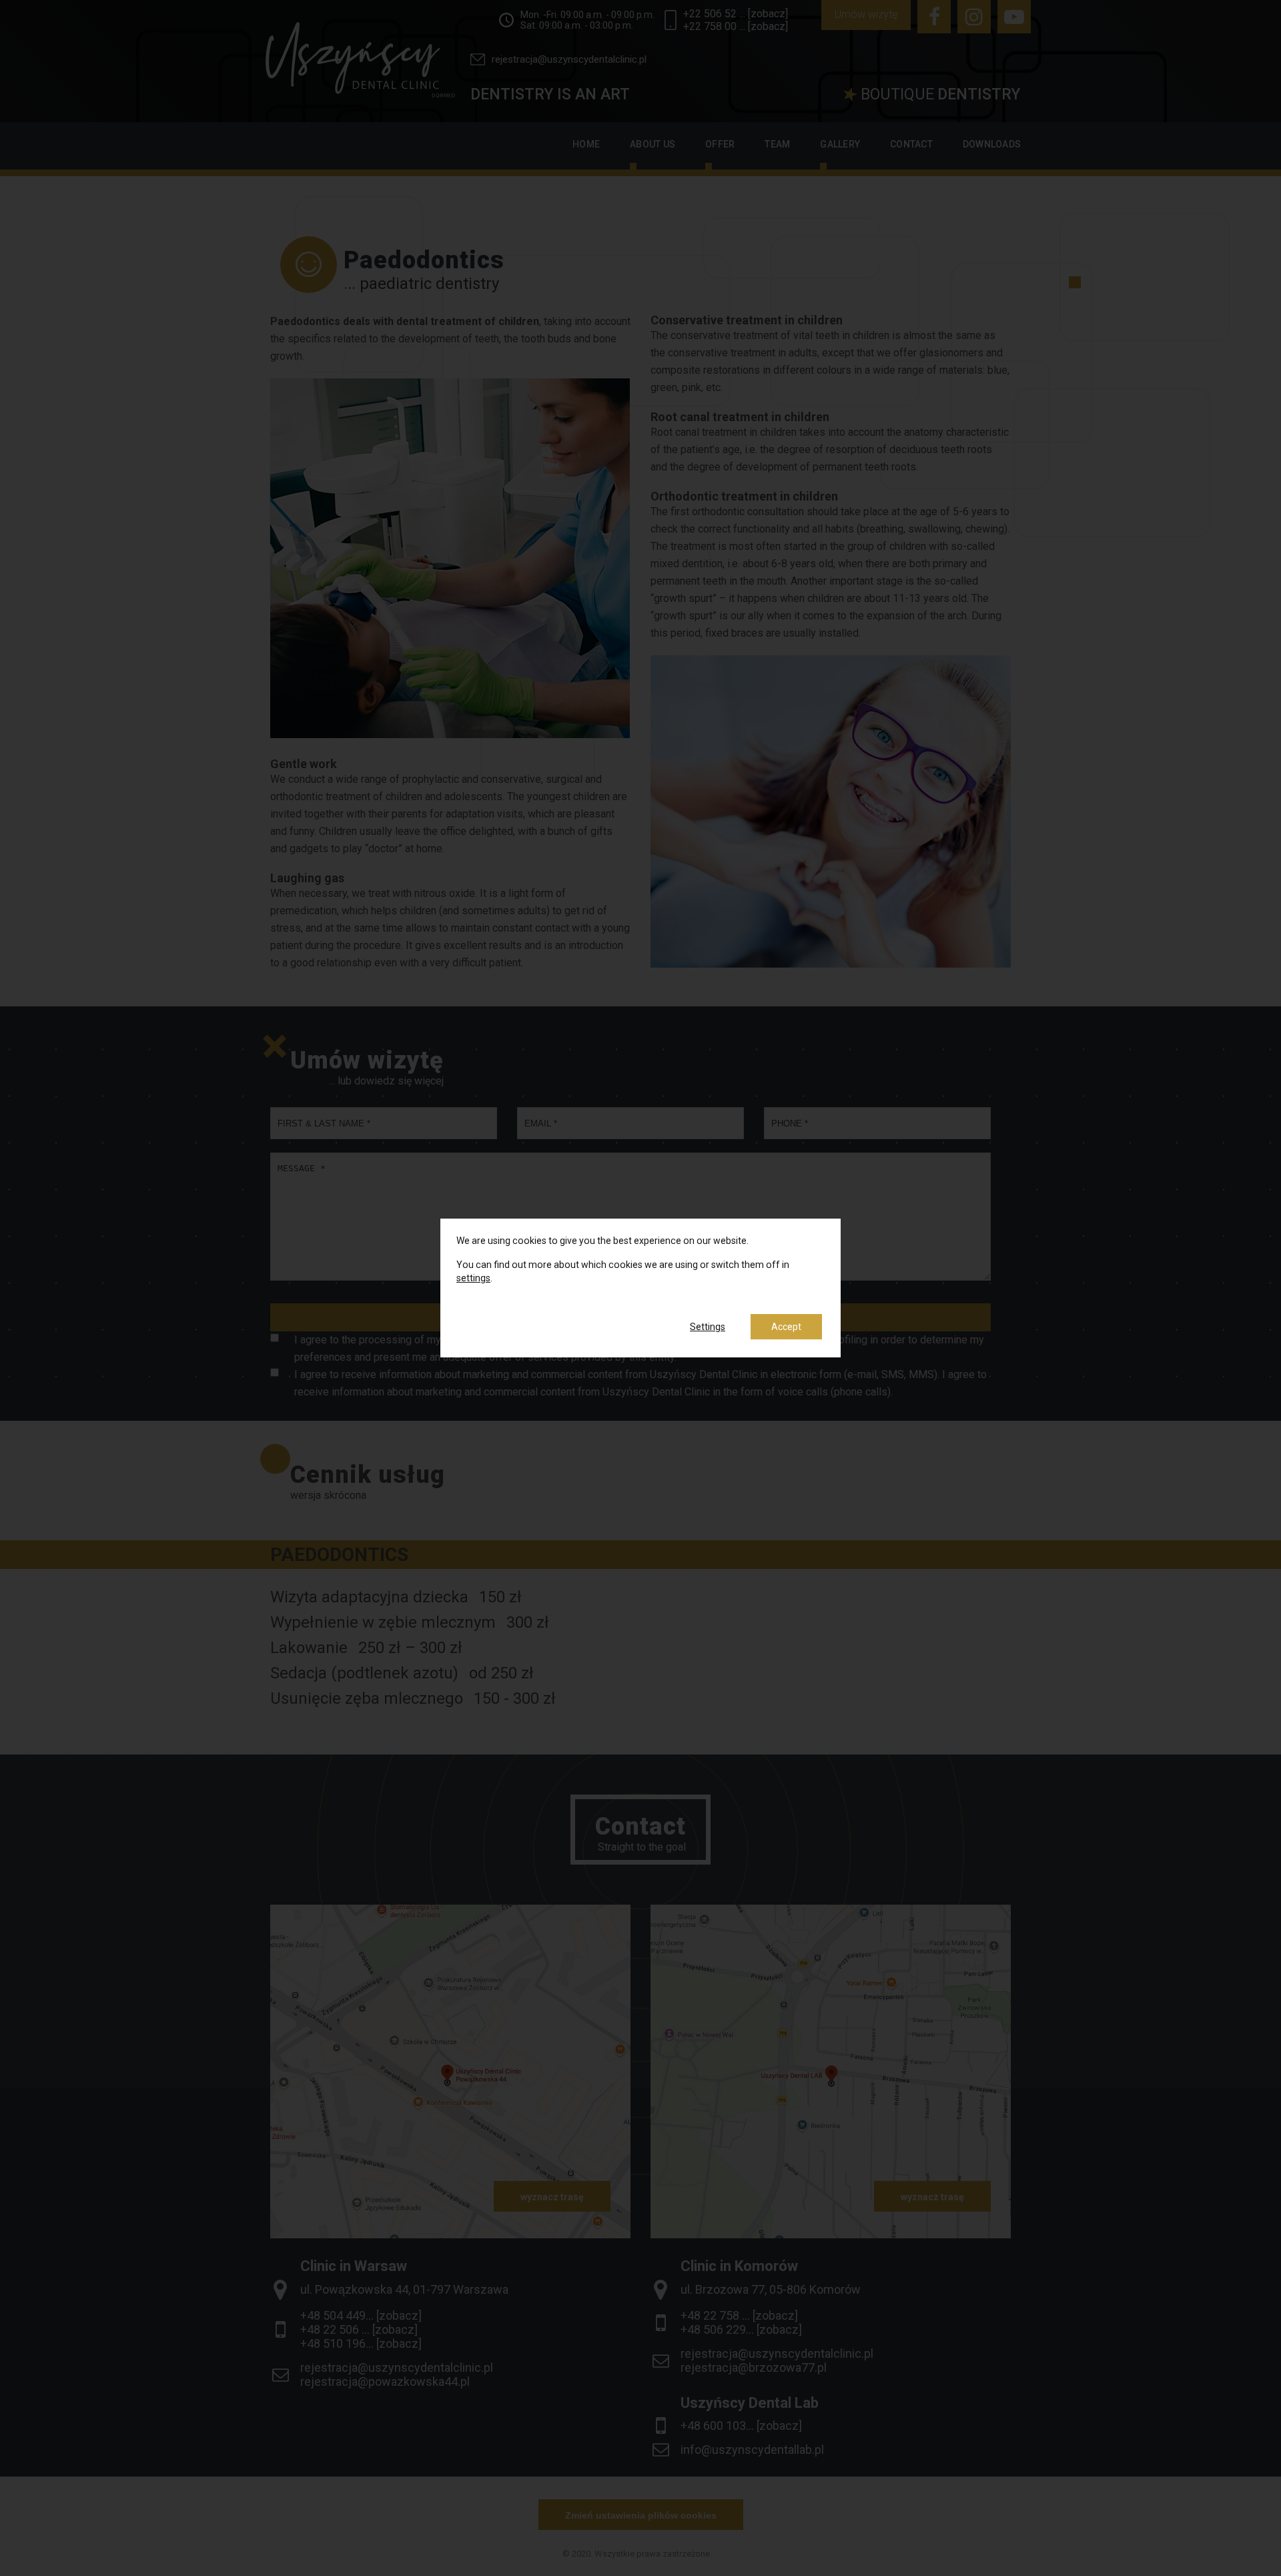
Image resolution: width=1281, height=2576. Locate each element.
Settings (708, 1327)
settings (473, 1278)
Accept (786, 1327)
